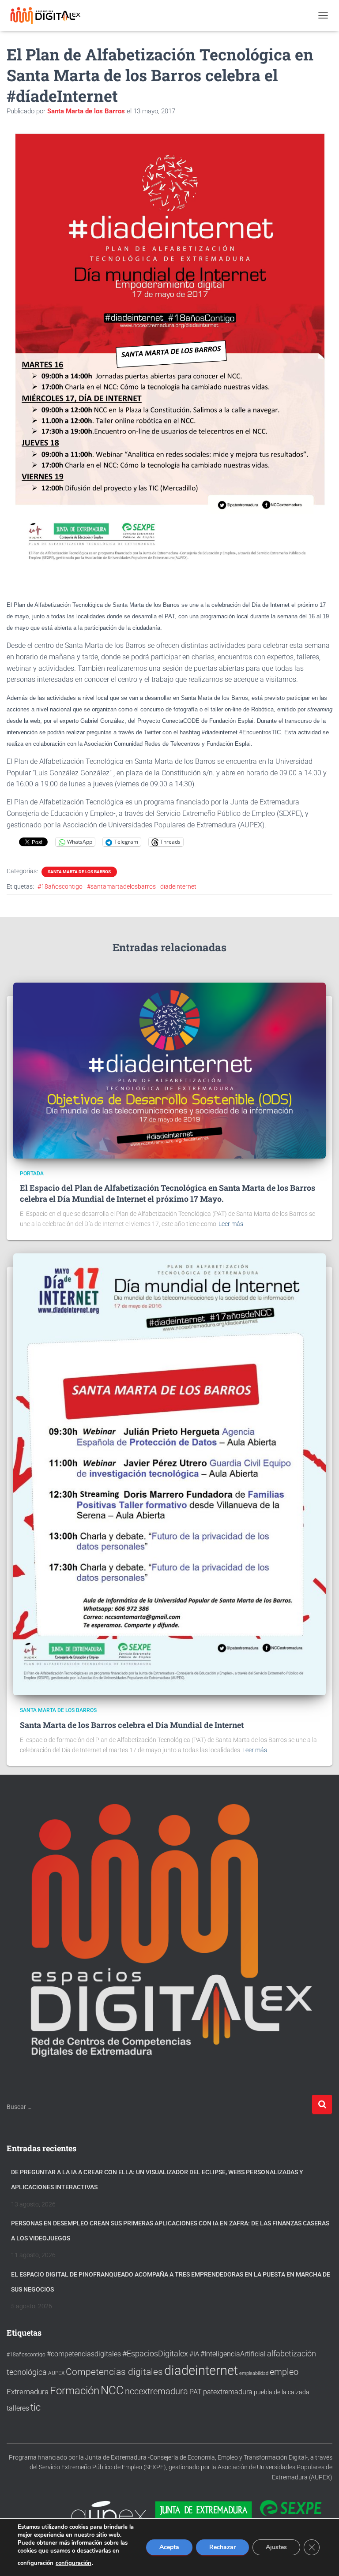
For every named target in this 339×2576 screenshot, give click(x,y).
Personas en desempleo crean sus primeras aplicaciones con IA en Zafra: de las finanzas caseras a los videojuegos (170, 2231)
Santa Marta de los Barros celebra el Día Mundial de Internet (132, 1725)
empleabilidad (254, 2373)
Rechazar (222, 2547)
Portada (32, 1174)
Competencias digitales (114, 2372)
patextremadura (228, 2392)
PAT (196, 2392)
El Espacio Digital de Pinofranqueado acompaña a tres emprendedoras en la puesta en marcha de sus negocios (171, 2282)
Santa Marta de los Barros (79, 872)
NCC (112, 2390)
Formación (75, 2391)
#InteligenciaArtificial (233, 2354)
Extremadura (28, 2392)
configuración (73, 2563)
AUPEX (56, 2373)
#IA (194, 2354)
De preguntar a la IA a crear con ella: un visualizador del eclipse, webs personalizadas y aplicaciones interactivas (157, 2180)
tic (36, 2407)
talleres (18, 2408)
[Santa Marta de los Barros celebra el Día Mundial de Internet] (169, 1474)
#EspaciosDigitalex (155, 2354)
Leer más (231, 1224)
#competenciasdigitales (84, 2354)
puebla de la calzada (282, 2392)
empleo (284, 2372)
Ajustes (276, 2547)
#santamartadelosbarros (121, 886)
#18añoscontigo (60, 886)
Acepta (169, 2547)
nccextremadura (156, 2391)
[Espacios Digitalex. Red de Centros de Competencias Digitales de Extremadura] (50, 15)
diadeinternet (178, 886)
